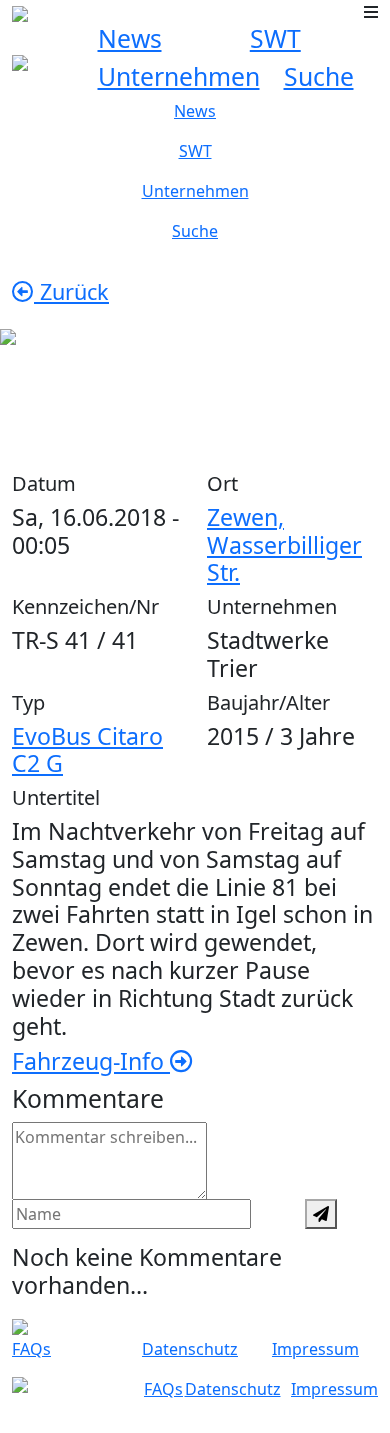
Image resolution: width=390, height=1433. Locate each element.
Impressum (315, 1349)
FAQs (31, 1349)
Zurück (71, 291)
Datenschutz (190, 1349)
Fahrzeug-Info (91, 1061)
